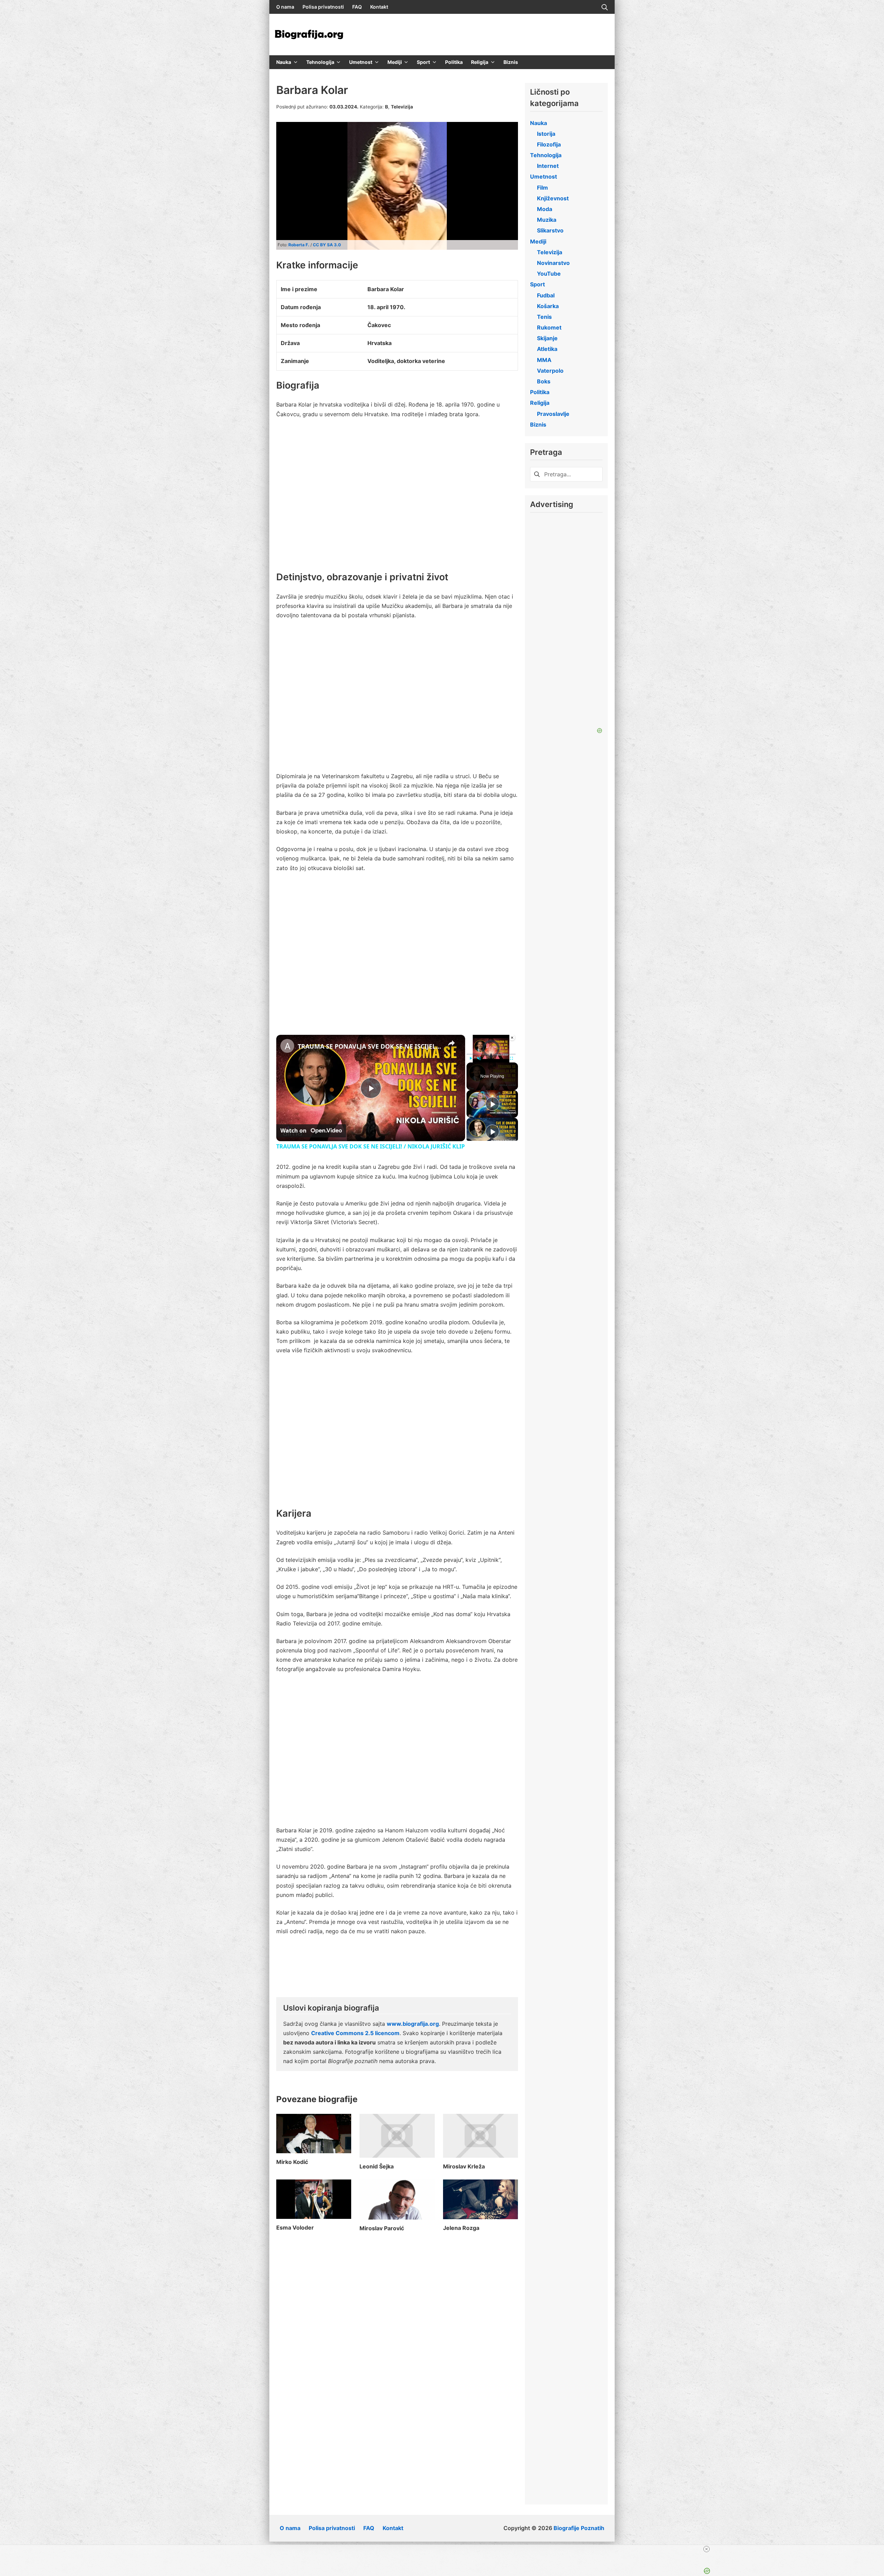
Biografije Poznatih (579, 2528)
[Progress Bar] (491, 1054)
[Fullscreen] (511, 1058)
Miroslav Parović (382, 2228)
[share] (451, 1043)
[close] (445, 2549)
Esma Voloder (295, 2227)
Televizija (402, 107)
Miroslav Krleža (464, 2166)
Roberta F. (299, 245)
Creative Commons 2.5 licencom (355, 2033)
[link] (287, 1046)
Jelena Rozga (461, 2228)
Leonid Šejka (377, 2166)
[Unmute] (479, 1058)
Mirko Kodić (292, 2162)
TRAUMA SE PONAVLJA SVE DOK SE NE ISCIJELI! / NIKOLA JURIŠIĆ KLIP (370, 1046)
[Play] (471, 1058)
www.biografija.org (413, 2024)
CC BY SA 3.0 (327, 245)
